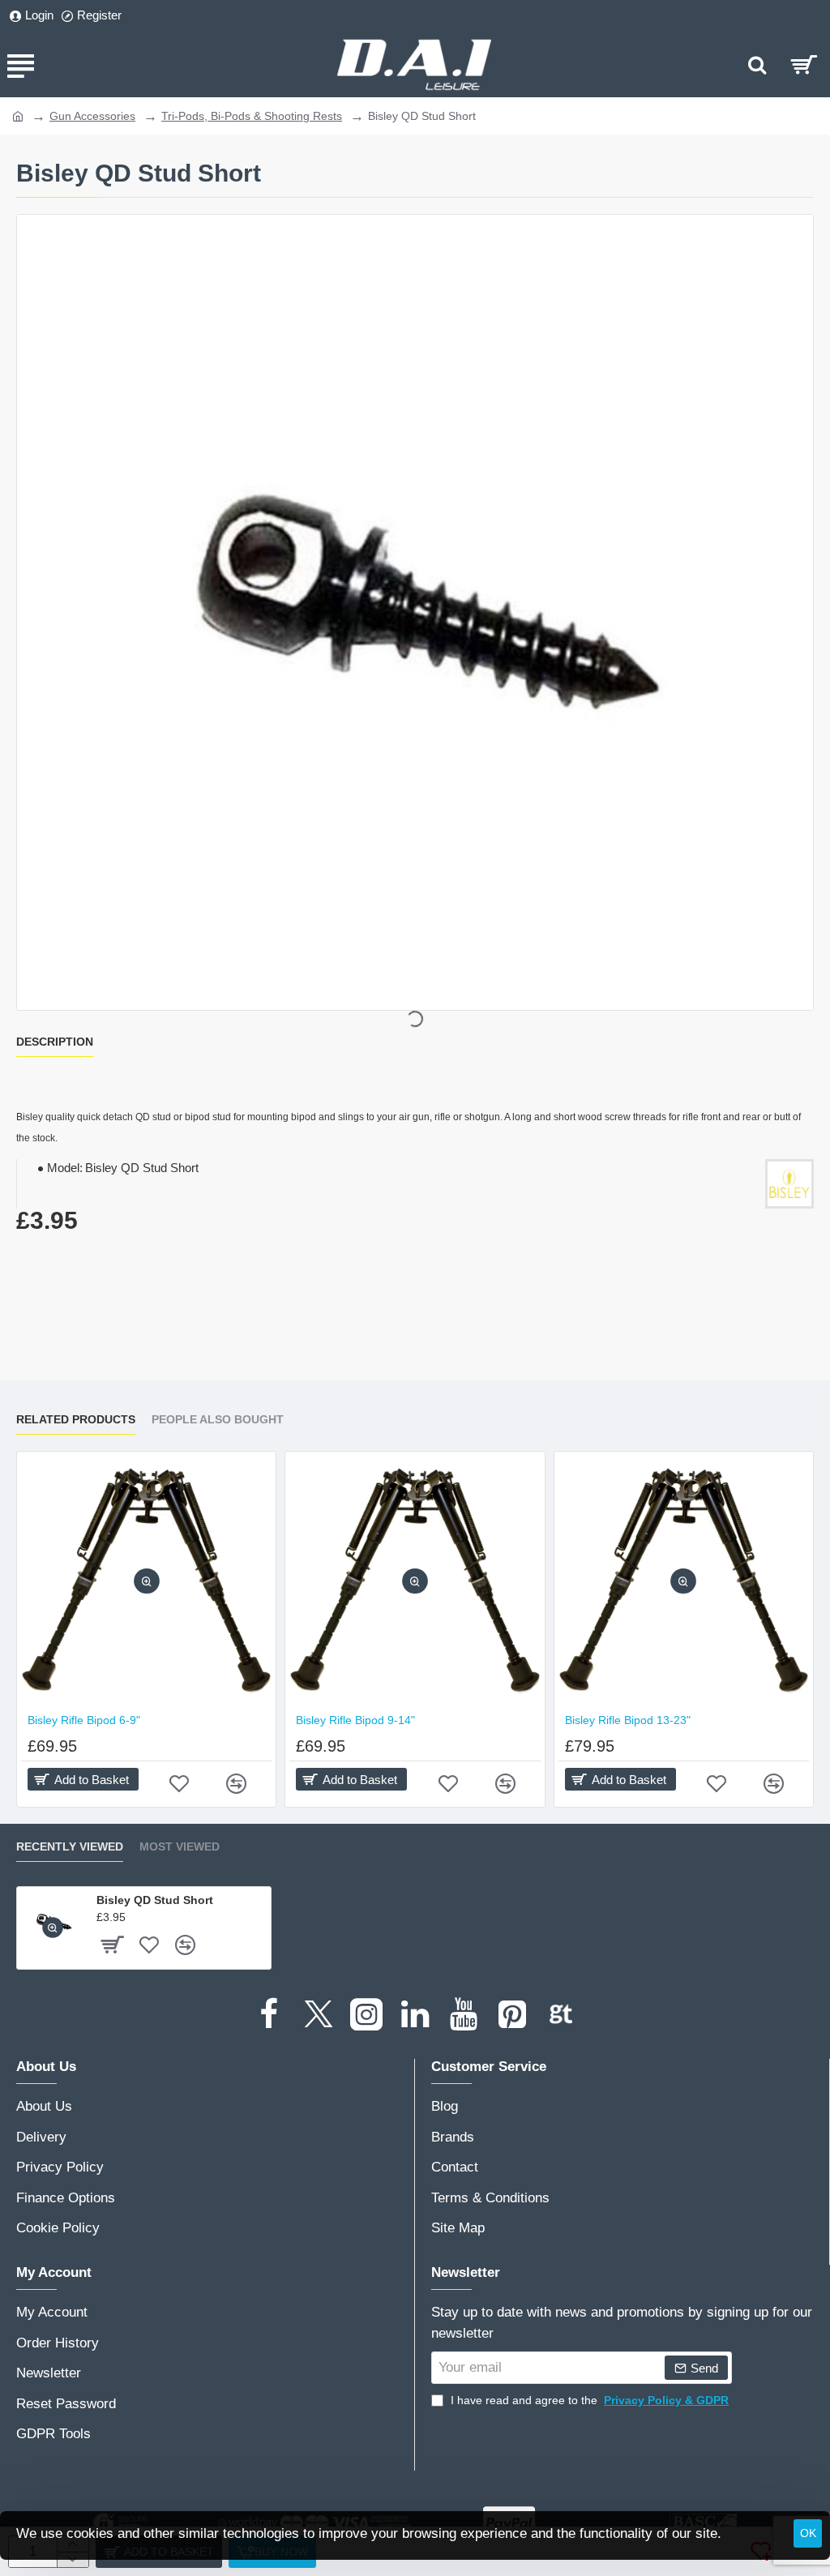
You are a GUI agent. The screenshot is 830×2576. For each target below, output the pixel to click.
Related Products (76, 1419)
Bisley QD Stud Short (155, 1900)
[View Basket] (804, 65)
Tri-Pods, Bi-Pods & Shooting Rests (252, 116)
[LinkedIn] (415, 2014)
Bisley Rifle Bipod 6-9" (84, 1720)
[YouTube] (464, 2014)
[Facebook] (269, 2014)
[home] (18, 115)
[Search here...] (757, 65)
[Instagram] (366, 2014)
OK (808, 2533)
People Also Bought (218, 1419)
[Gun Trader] (561, 2014)
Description (55, 1042)
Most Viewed (180, 1846)
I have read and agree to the (588, 2400)
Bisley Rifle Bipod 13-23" (628, 1720)
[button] (147, 1581)
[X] (318, 2014)
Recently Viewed (70, 1846)
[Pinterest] (512, 2014)
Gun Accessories (92, 116)
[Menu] (20, 65)
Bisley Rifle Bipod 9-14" (355, 1720)
